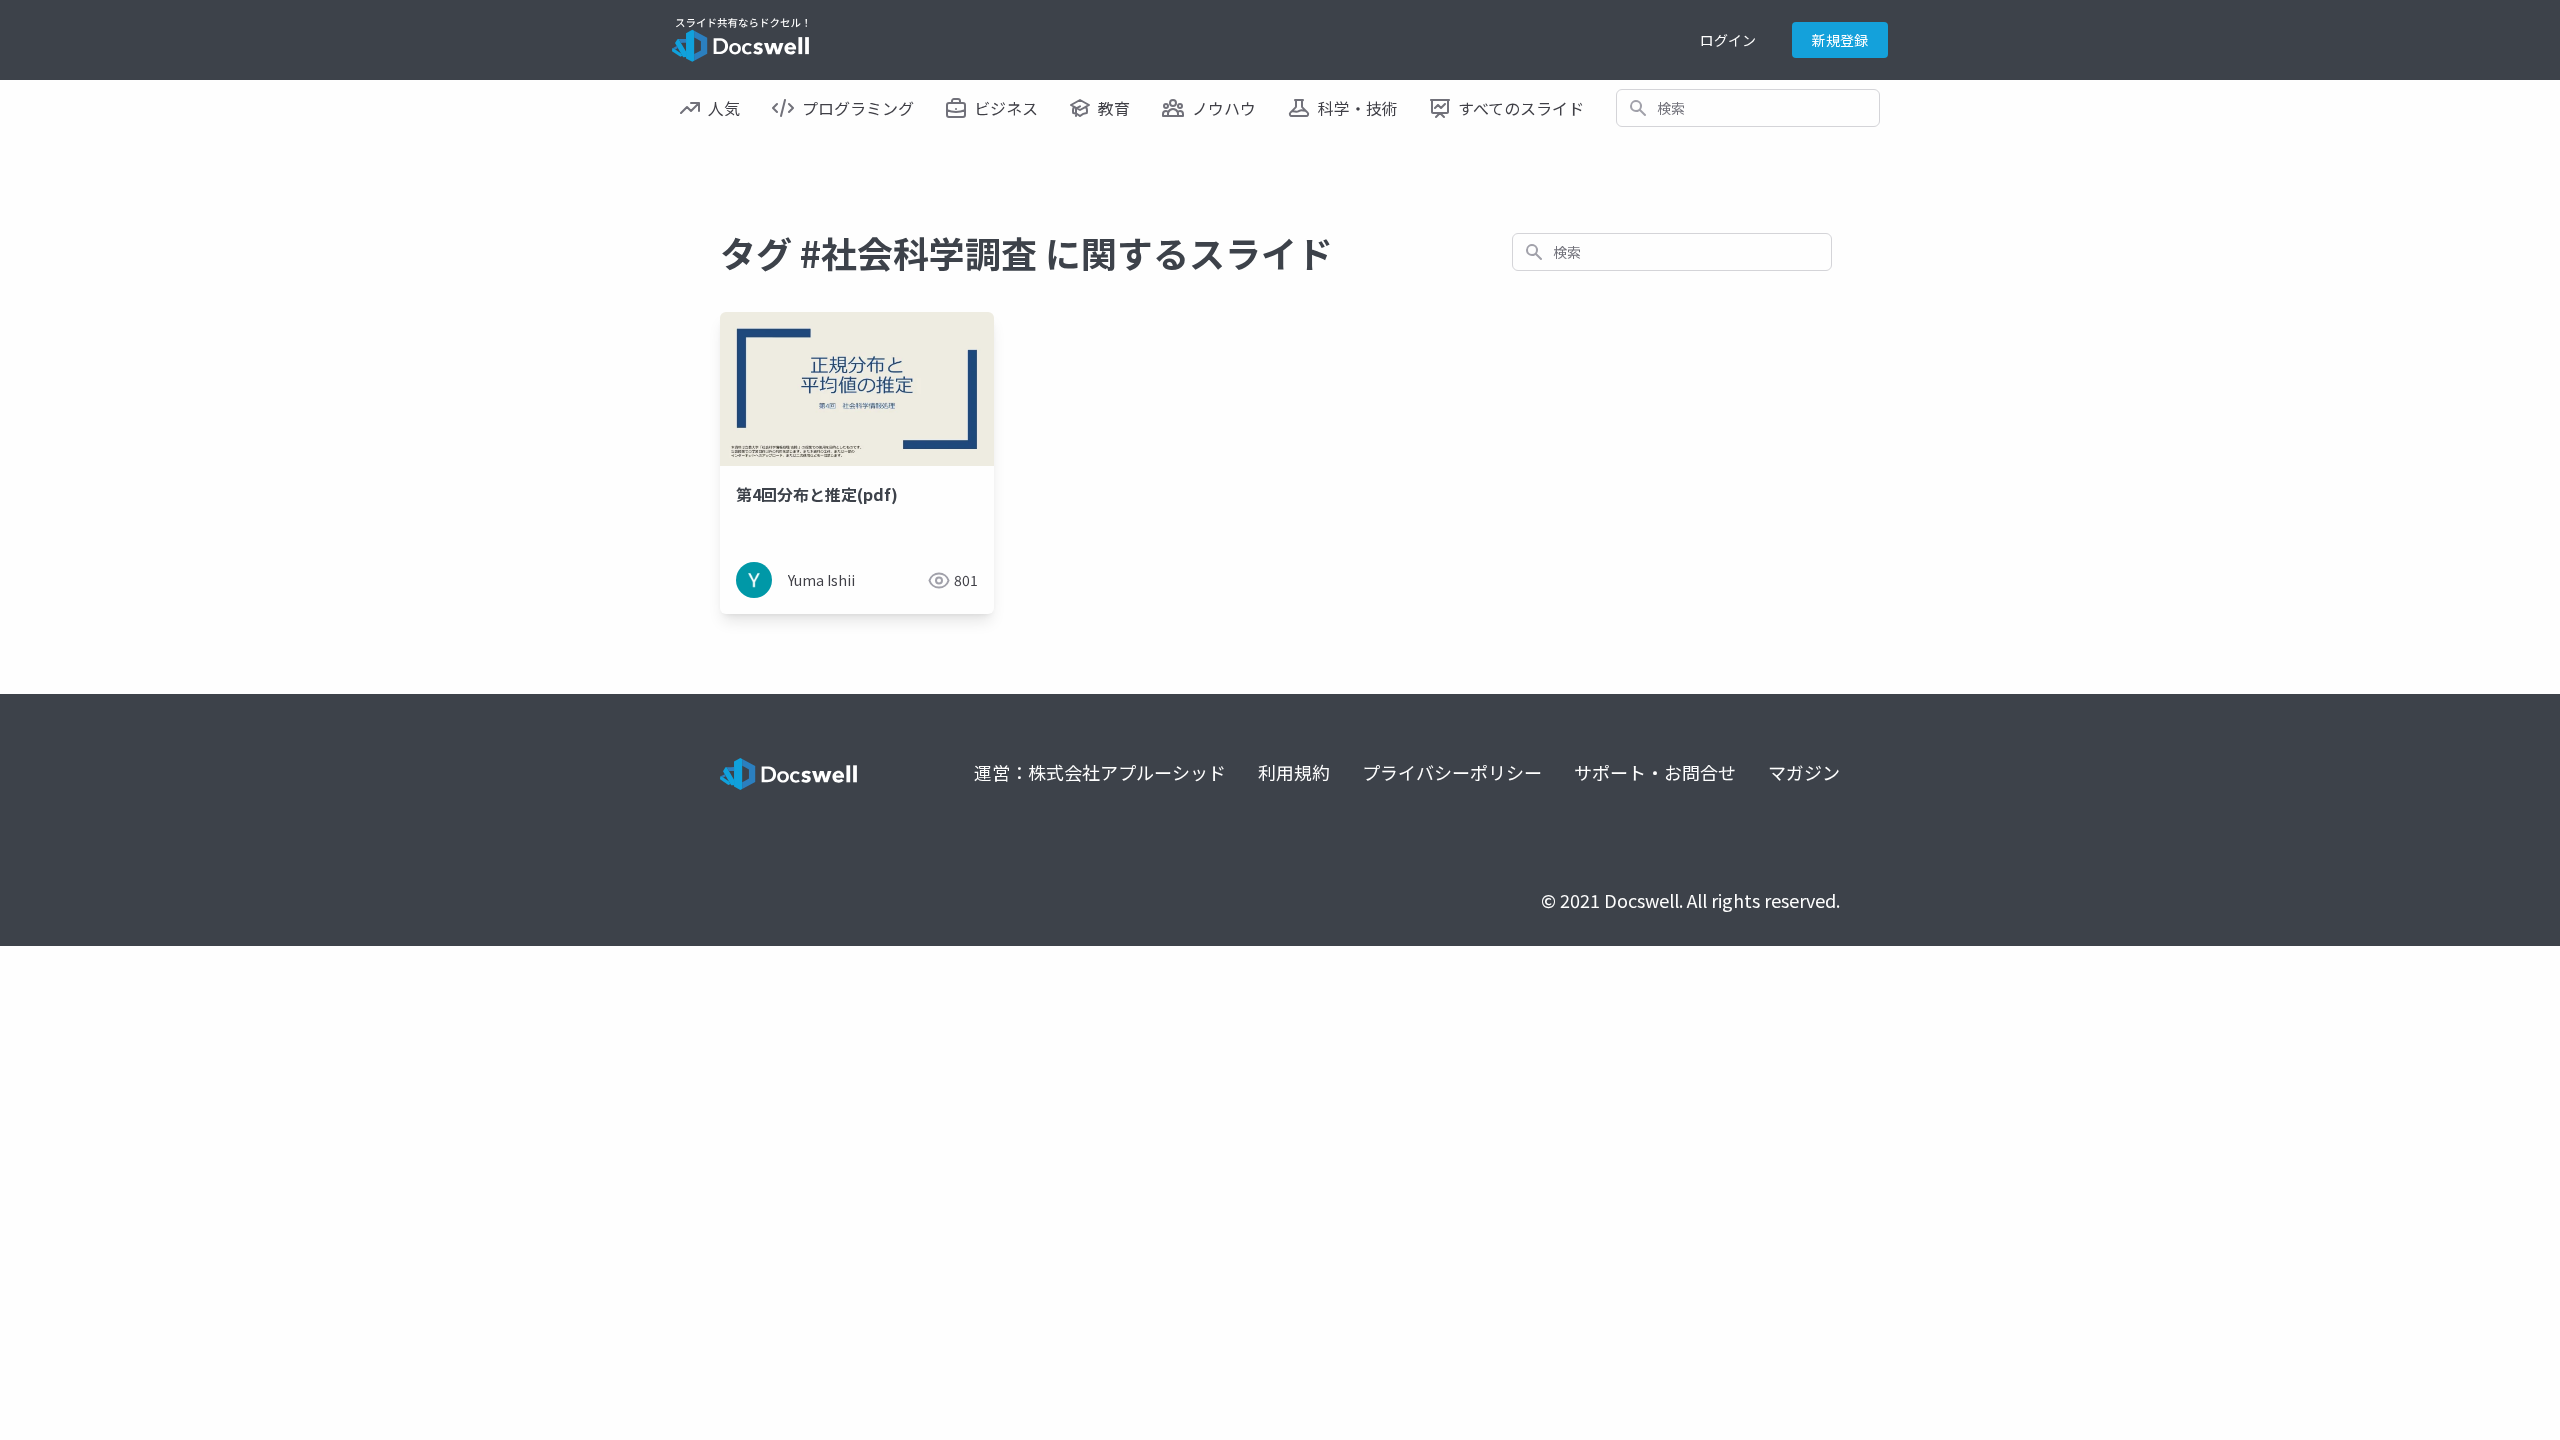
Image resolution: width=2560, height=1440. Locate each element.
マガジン (1804, 772)
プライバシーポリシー (1452, 772)
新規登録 (1840, 40)
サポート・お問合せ (1655, 772)
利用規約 (1294, 772)
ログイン (1728, 40)
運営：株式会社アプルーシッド (1100, 772)
